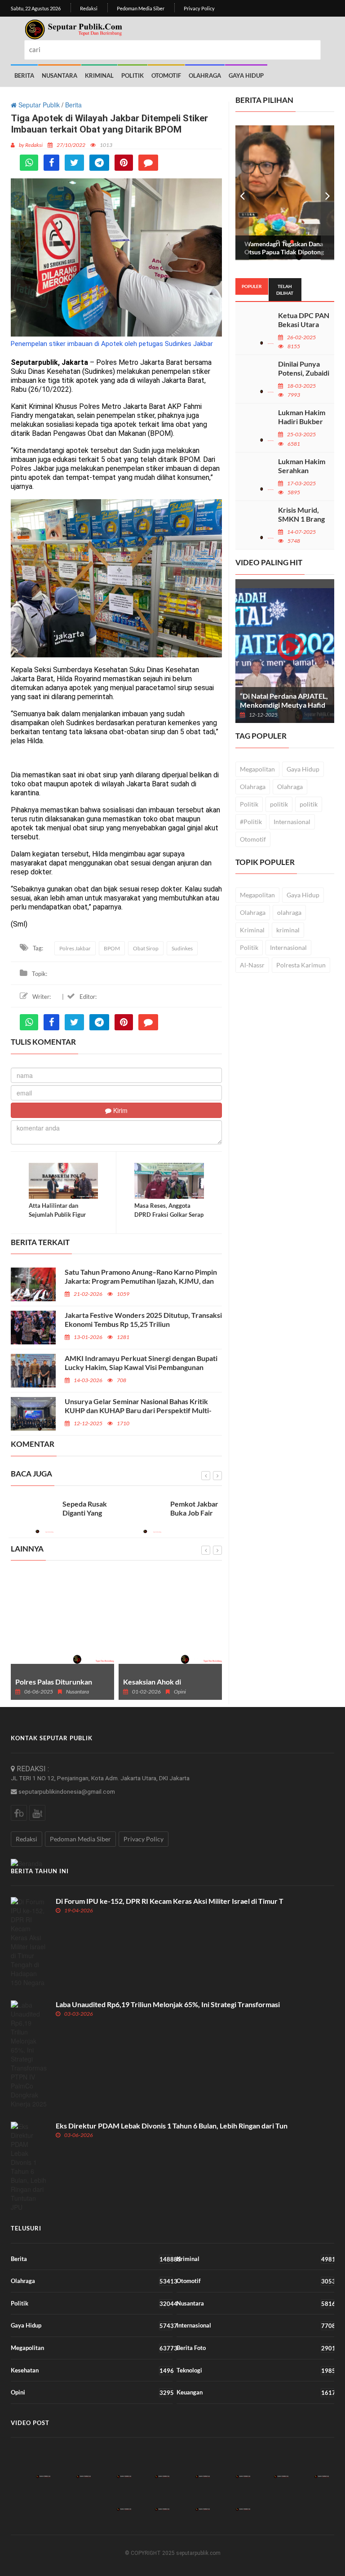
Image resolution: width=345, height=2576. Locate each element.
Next (327, 193)
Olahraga (205, 75)
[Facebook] (51, 163)
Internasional (292, 822)
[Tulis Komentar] (148, 163)
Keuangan (255, 2392)
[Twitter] (74, 163)
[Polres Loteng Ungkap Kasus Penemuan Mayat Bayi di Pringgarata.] (232, 2463)
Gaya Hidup (246, 75)
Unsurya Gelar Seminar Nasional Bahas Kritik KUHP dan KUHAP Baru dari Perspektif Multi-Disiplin (138, 1410)
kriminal (288, 930)
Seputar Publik (38, 105)
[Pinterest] (124, 163)
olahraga (289, 912)
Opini (92, 2392)
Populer (252, 286)
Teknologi (255, 2370)
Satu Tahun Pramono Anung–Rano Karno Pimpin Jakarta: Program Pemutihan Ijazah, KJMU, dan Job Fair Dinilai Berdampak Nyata (141, 1281)
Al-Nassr (252, 965)
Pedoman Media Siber (141, 8)
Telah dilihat (285, 289)
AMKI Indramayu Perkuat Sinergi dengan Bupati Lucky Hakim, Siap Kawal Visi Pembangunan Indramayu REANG (141, 1367)
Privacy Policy (199, 8)
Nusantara (60, 75)
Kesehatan (92, 2370)
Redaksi (89, 8)
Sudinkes (182, 948)
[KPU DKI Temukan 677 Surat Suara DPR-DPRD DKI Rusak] (192, 2496)
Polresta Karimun (301, 965)
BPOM (112, 948)
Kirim (119, 1110)
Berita (24, 75)
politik (279, 804)
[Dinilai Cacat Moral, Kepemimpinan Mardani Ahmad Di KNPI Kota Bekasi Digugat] (270, 2463)
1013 (106, 145)
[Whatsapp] (29, 163)
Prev (242, 193)
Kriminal (99, 75)
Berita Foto (255, 2348)
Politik (133, 75)
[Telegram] (99, 163)
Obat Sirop (146, 948)
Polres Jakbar (75, 948)
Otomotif (166, 75)
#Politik (251, 822)
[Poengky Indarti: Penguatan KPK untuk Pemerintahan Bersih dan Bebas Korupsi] (151, 2496)
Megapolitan (257, 769)
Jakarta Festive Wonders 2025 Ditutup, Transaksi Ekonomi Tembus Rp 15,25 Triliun (143, 1319)
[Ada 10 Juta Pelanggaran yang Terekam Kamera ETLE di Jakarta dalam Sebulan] (151, 2463)
